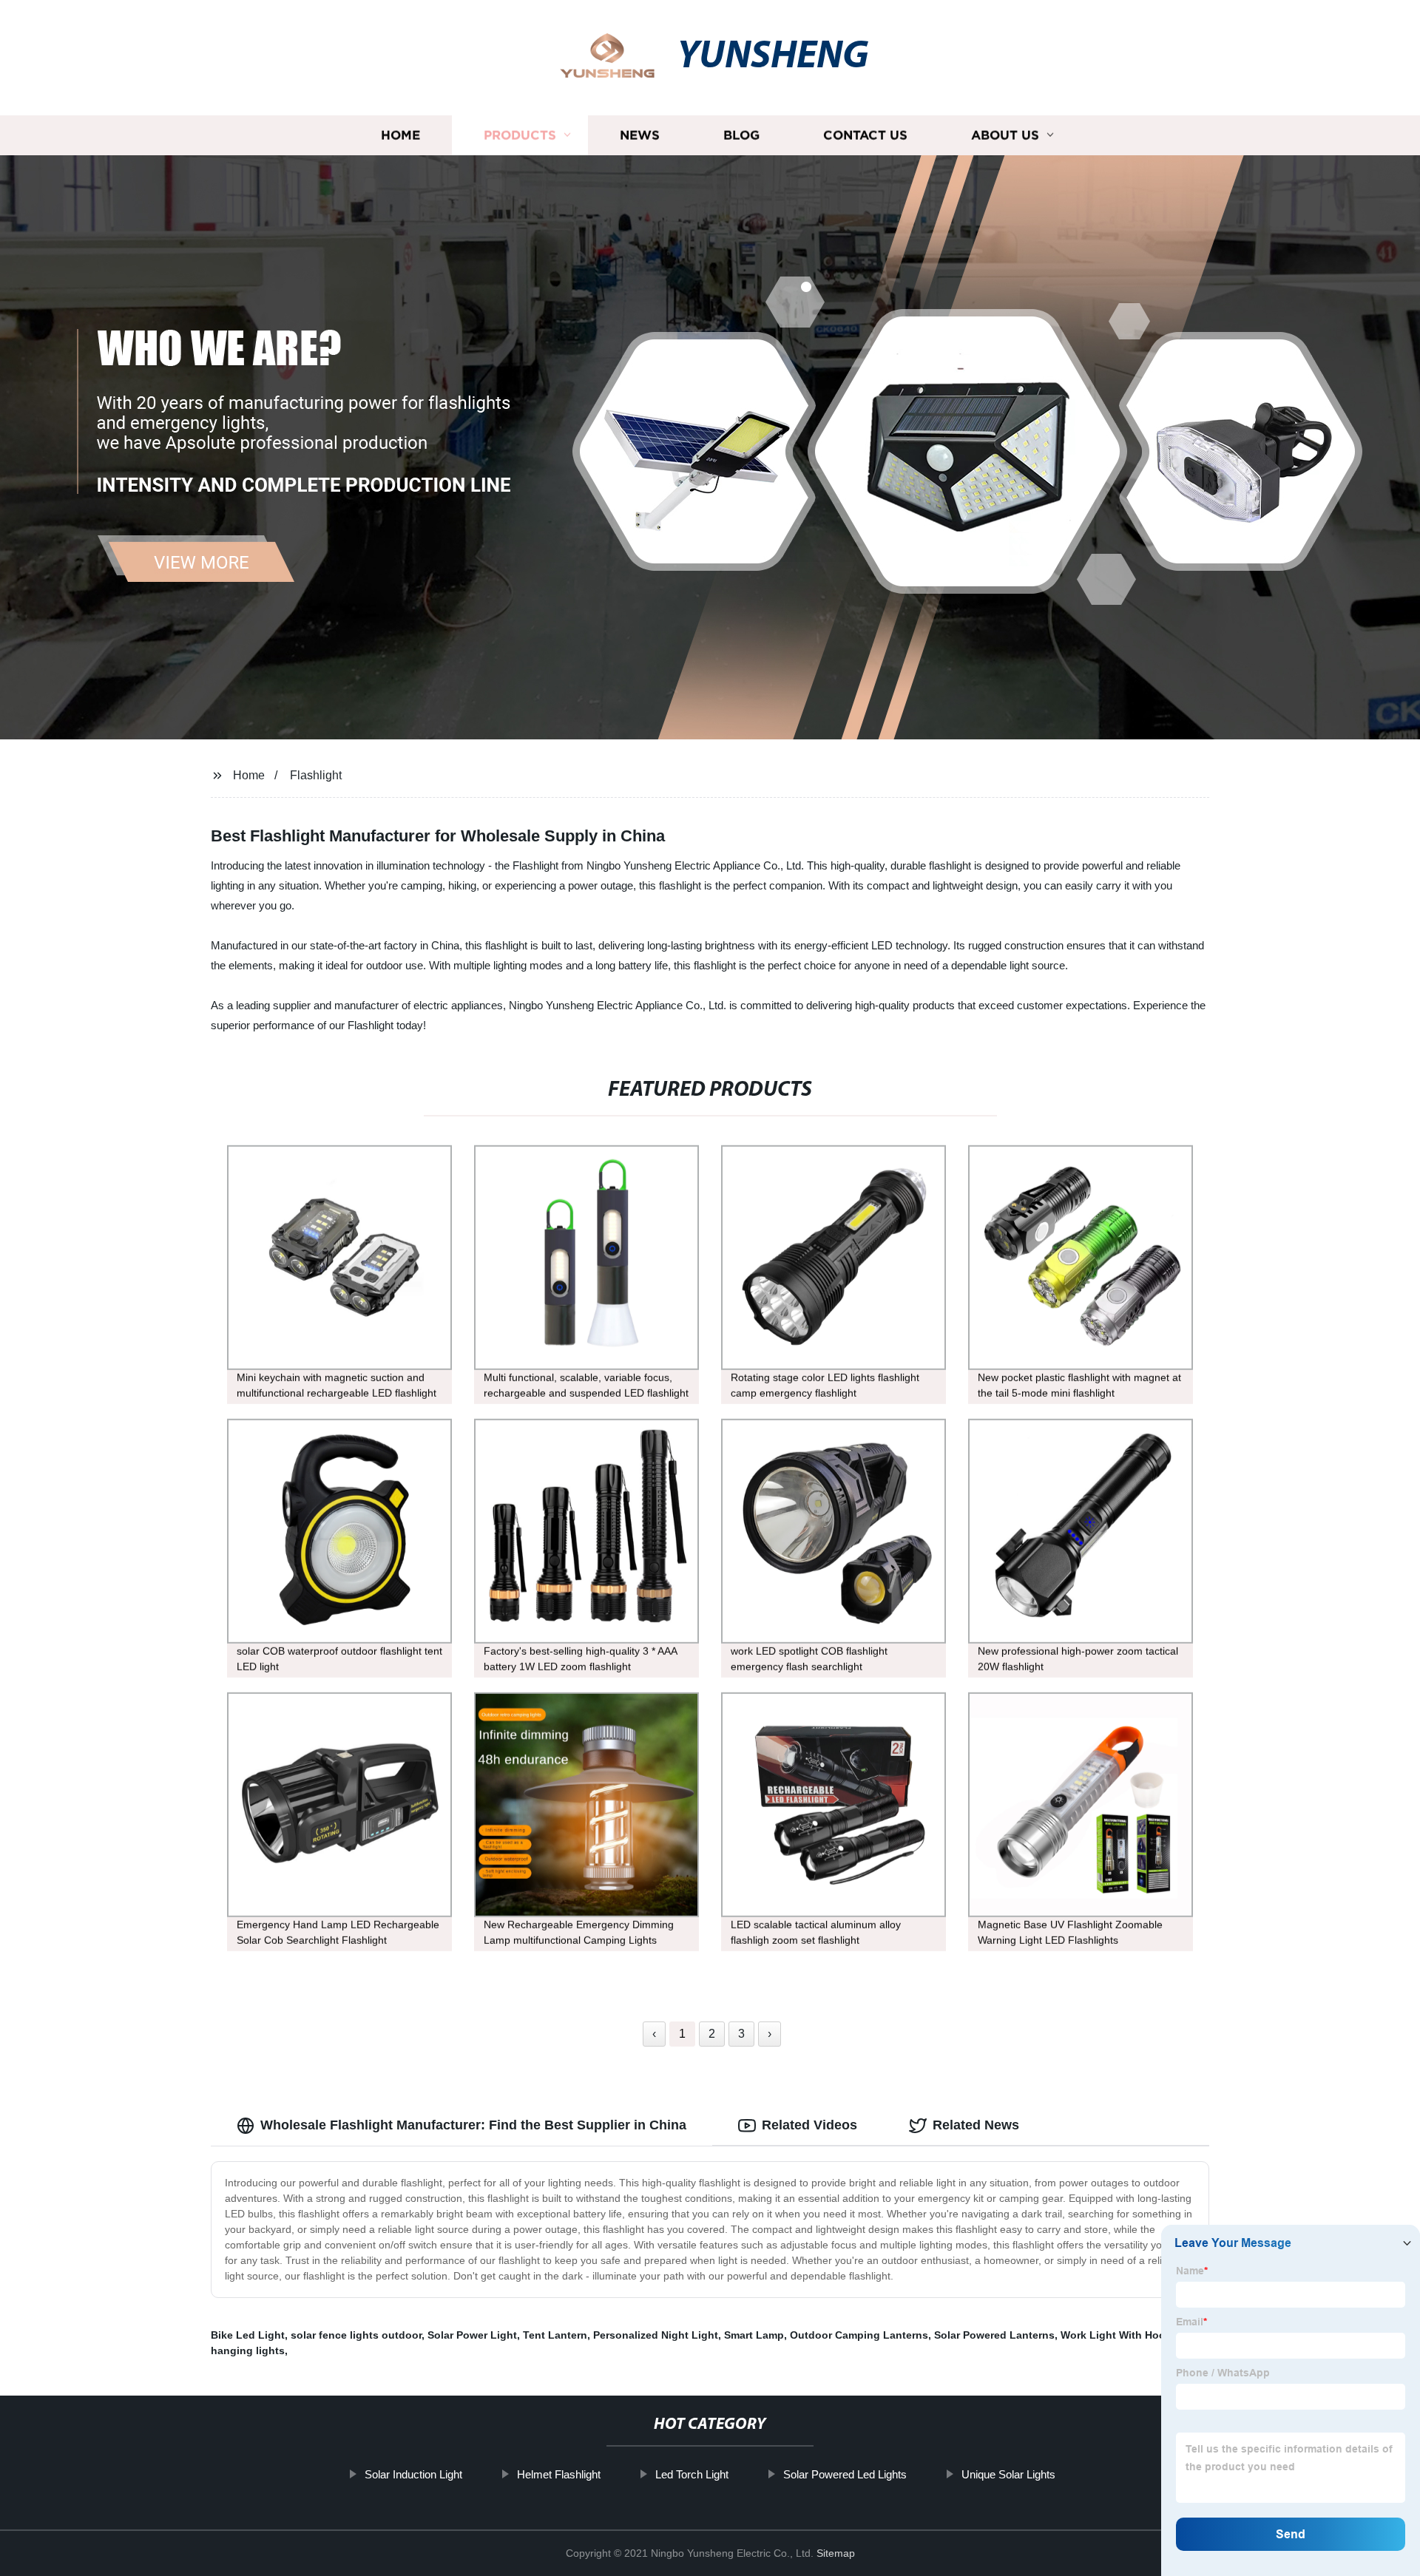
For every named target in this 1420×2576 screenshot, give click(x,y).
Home (400, 135)
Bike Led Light (248, 2335)
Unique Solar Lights (1008, 2474)
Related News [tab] (976, 2125)
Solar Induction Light (413, 2474)
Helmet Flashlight (559, 2474)
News (640, 135)
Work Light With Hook (1116, 2335)
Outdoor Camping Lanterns (859, 2335)
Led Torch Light (692, 2474)
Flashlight (316, 775)
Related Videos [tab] (809, 2125)
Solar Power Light (472, 2335)
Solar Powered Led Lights (845, 2474)
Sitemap (836, 2553)
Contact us (865, 135)
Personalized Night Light (656, 2335)
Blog (741, 135)
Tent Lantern (555, 2335)
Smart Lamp (754, 2335)
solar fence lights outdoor (356, 2335)
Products (520, 135)
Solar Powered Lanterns (994, 2335)
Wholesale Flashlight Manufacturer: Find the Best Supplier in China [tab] (473, 2125)
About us (1005, 135)
